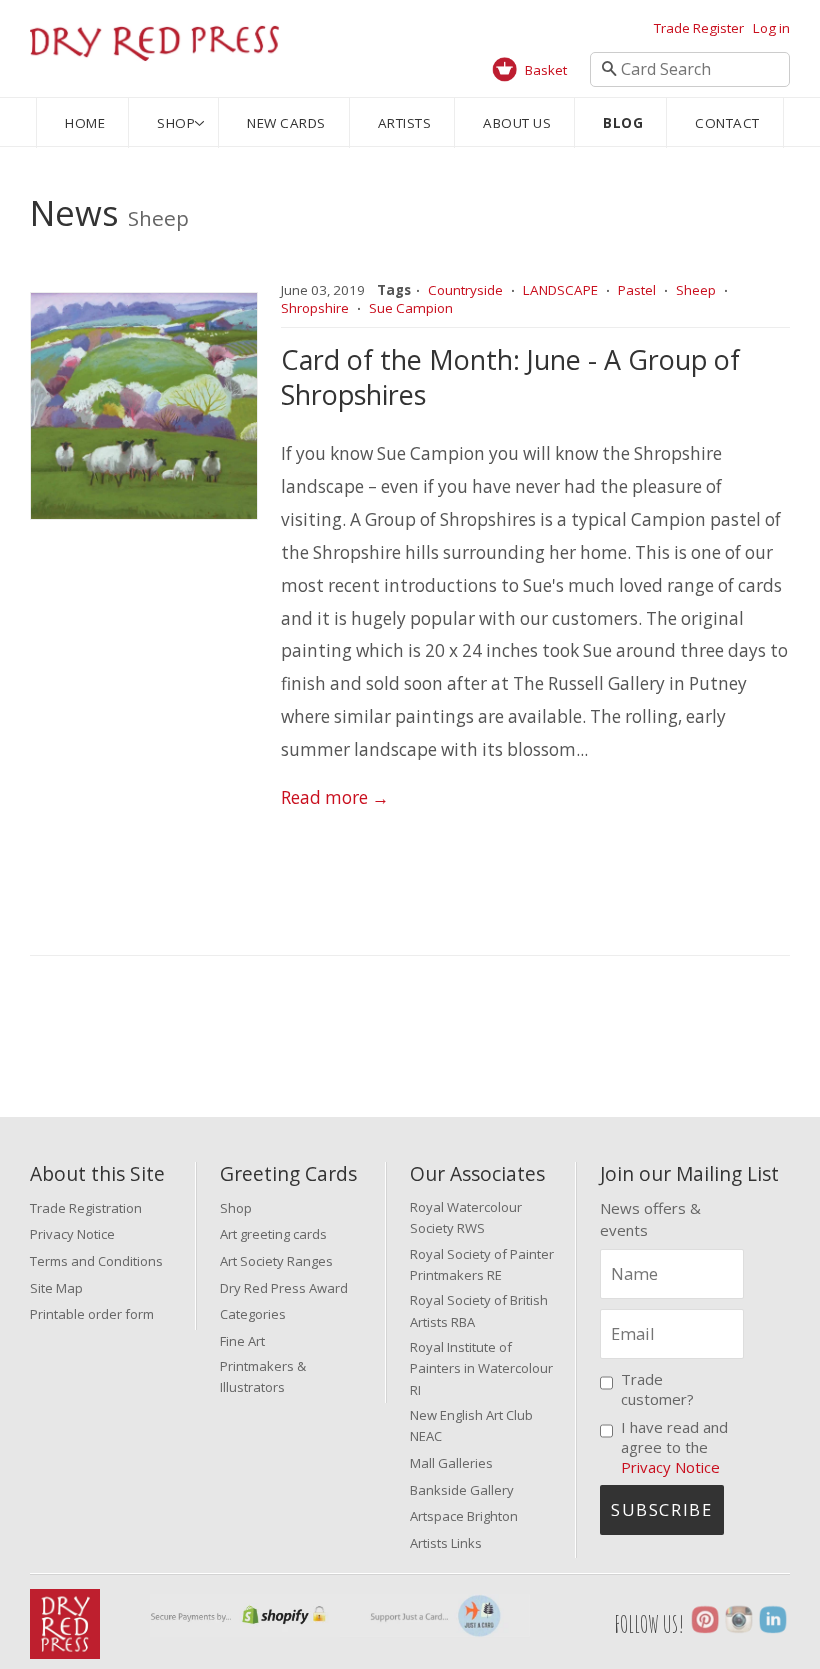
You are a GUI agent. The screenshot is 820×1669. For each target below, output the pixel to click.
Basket (546, 70)
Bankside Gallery (462, 1490)
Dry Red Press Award (284, 1288)
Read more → (335, 797)
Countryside (465, 290)
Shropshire (315, 308)
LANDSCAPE (560, 290)
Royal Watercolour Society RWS (466, 1217)
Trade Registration (86, 1208)
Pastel (637, 290)
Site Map (56, 1288)
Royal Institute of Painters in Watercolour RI (481, 1368)
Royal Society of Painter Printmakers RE (482, 1264)
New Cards (286, 123)
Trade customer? (657, 1389)
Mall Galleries (451, 1463)
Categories (253, 1314)
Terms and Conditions (96, 1261)
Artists (405, 123)
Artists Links (446, 1543)
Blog (623, 123)
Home (85, 123)
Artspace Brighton (464, 1516)
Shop (176, 123)
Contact (727, 123)
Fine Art (242, 1341)
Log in (771, 28)
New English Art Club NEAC (471, 1425)
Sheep (696, 290)
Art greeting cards (273, 1234)
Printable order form (92, 1314)
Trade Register (699, 28)
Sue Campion (411, 308)
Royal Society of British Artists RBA (479, 1310)
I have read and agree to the (674, 1447)
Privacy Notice (72, 1234)
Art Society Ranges (276, 1261)
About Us (517, 123)
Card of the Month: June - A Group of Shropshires (510, 377)
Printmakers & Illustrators (263, 1376)
